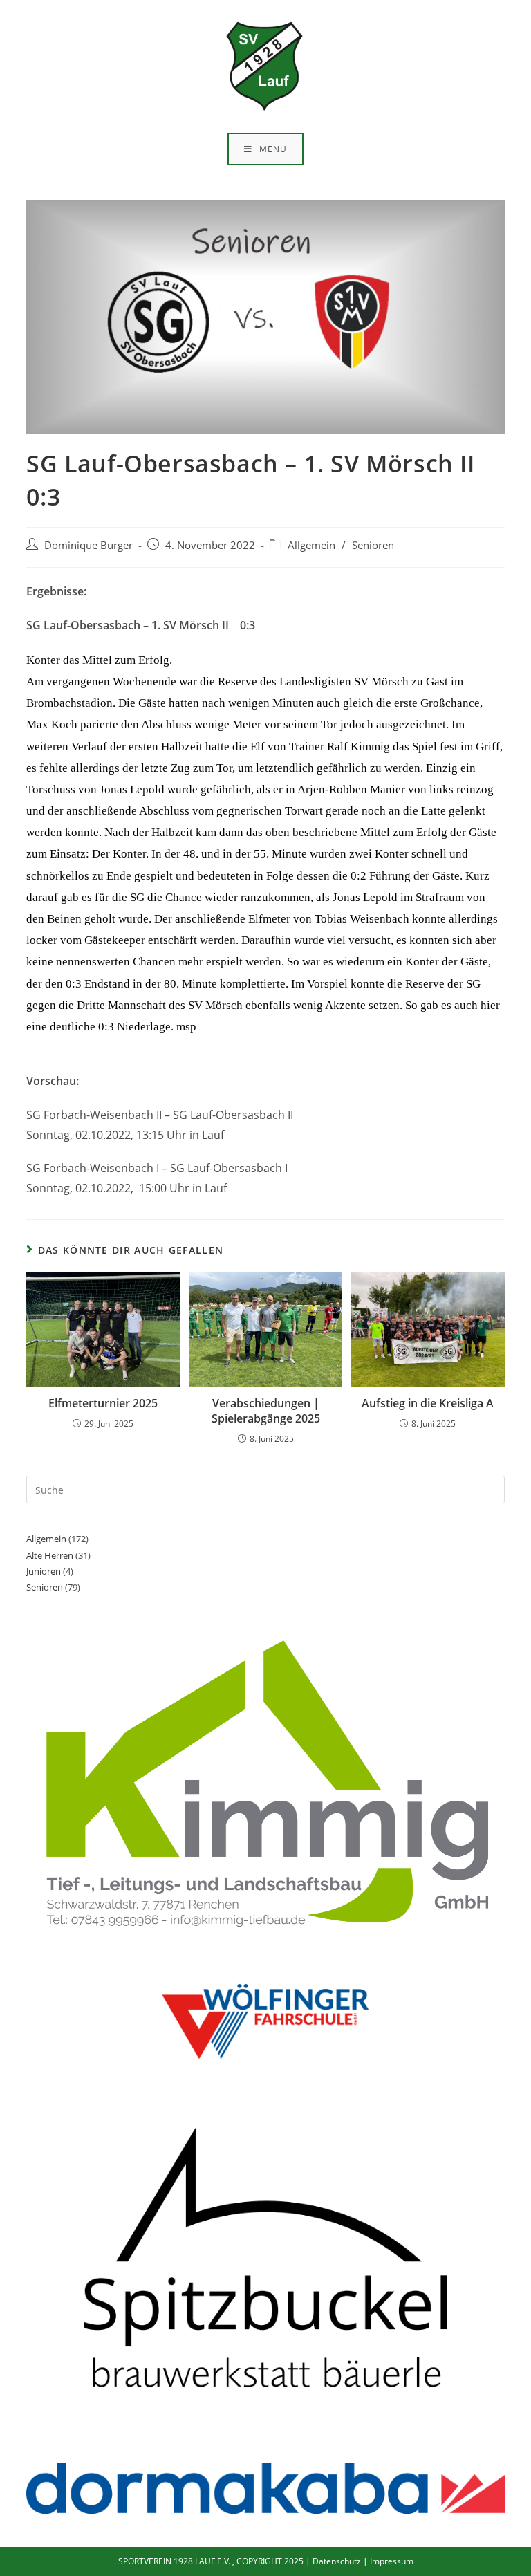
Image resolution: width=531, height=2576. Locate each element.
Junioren (44, 1571)
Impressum (392, 2561)
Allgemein (311, 545)
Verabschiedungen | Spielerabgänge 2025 (266, 1411)
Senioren (373, 545)
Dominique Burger (88, 545)
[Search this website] (265, 1489)
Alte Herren (50, 1555)
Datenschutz (337, 2561)
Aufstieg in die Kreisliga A (428, 1403)
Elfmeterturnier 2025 (103, 1403)
